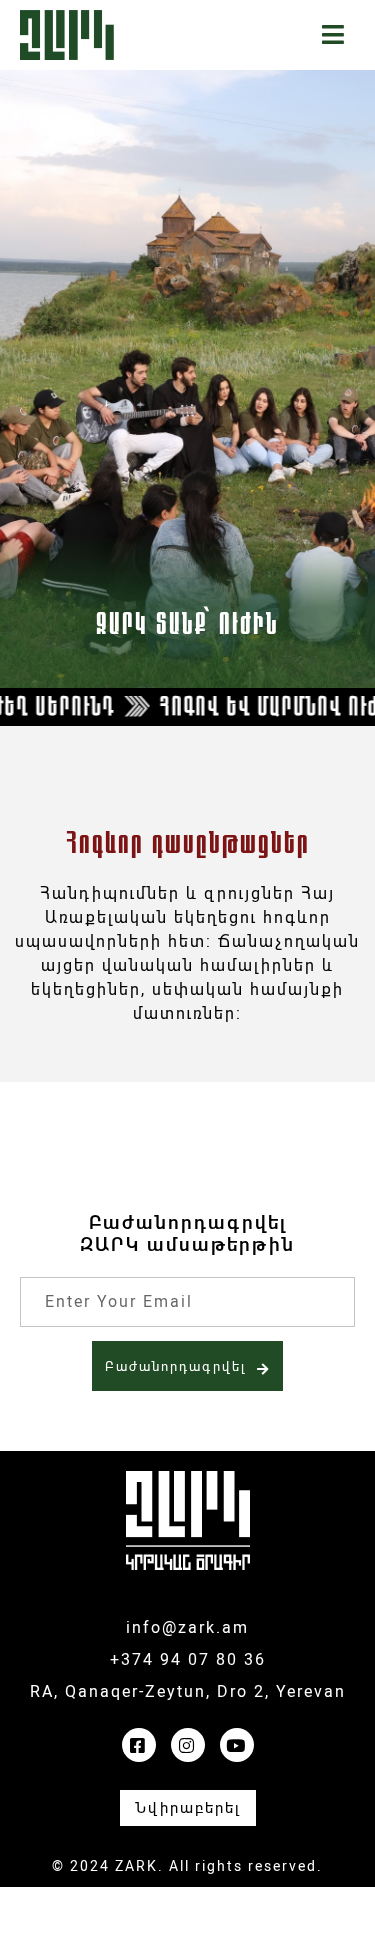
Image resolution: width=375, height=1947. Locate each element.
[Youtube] (237, 1745)
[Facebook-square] (139, 1745)
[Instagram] (188, 1745)
